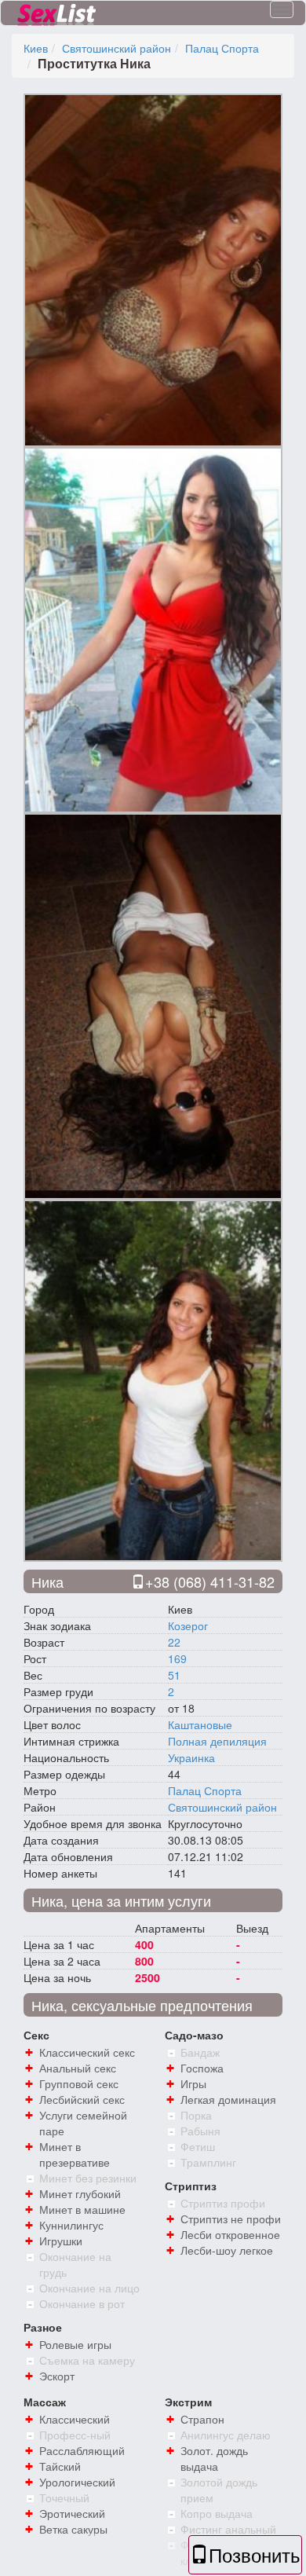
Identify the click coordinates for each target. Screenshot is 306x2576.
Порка (196, 2115)
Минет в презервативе (75, 2154)
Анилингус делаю (226, 2435)
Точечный (64, 2497)
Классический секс (87, 2052)
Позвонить (255, 2554)
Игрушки (61, 2241)
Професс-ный (75, 2435)
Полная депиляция (217, 1741)
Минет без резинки (88, 2178)
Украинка (191, 1757)
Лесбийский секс (82, 2099)
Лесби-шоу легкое (227, 2250)
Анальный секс (78, 2068)
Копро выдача (217, 2513)
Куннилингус (71, 2225)
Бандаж (200, 2052)
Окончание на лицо (89, 2288)
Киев (36, 48)
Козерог (188, 1625)
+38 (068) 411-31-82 (210, 1581)
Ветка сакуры (73, 2529)
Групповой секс (79, 2083)
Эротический (72, 2513)
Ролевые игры (75, 2344)
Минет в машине (82, 2209)
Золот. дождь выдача (214, 2458)
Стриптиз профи (223, 2203)
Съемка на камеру (87, 2360)
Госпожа (202, 2068)
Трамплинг (208, 2162)
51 (174, 1675)
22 (174, 1642)
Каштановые (200, 1724)
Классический (75, 2419)
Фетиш (198, 2146)
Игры (193, 2083)
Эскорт (57, 2376)
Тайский (60, 2466)
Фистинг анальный (228, 2529)
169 (177, 1658)
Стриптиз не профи (231, 2219)
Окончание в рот (82, 2303)
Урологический (77, 2482)
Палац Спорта (222, 48)
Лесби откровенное (230, 2234)
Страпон (202, 2419)
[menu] (282, 9)
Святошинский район (117, 48)
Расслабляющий (82, 2450)
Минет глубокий (80, 2193)
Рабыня (200, 2131)
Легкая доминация (228, 2099)
